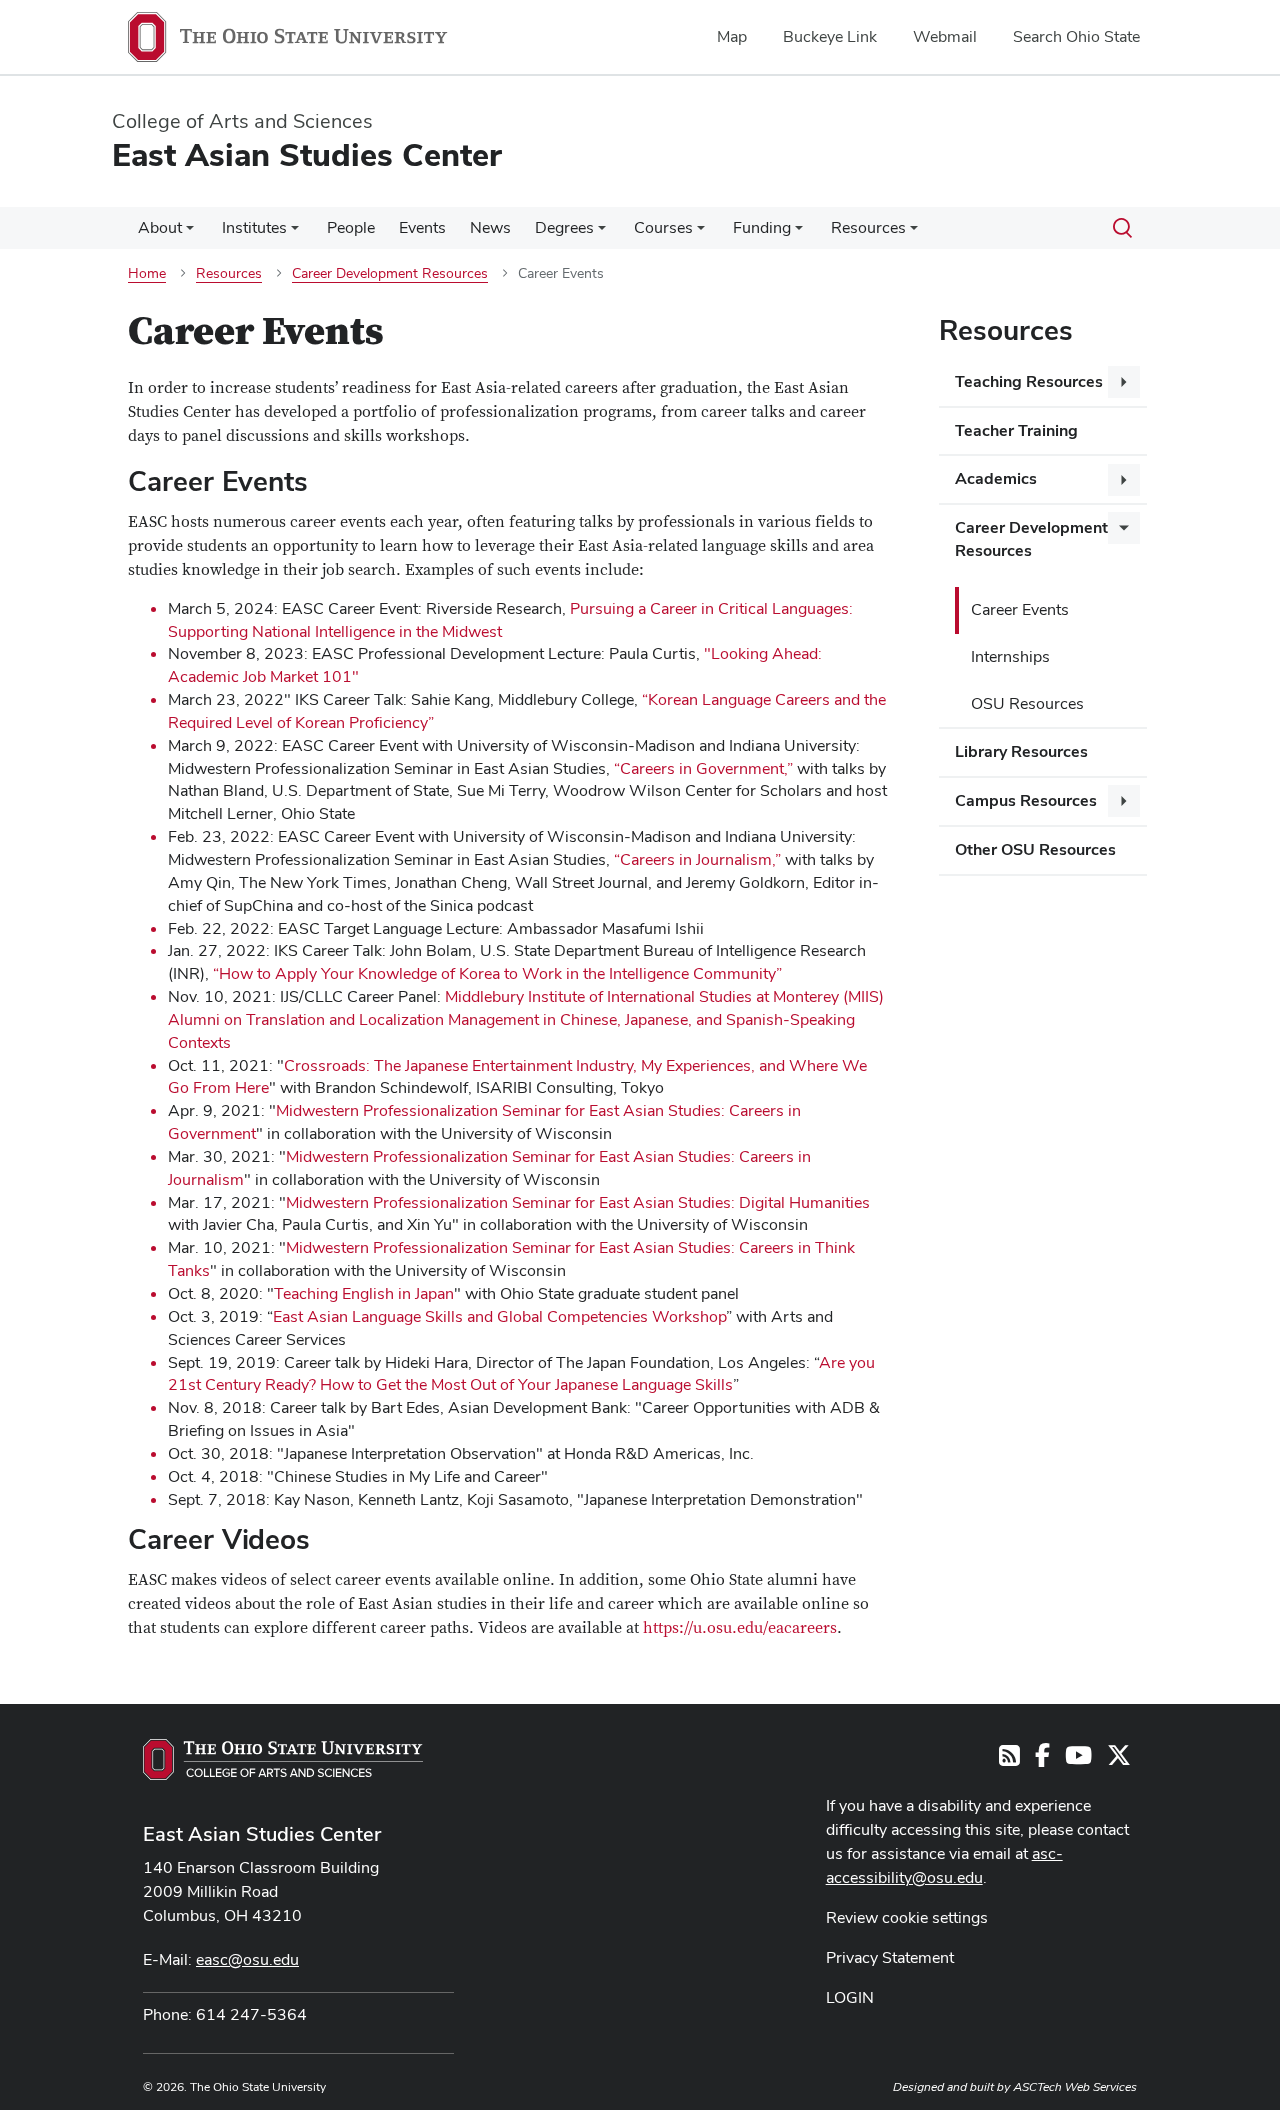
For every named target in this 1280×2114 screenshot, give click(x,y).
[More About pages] (190, 233)
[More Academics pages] (1124, 480)
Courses (663, 227)
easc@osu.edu (247, 1959)
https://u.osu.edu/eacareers (740, 1628)
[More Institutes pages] (295, 233)
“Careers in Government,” (701, 768)
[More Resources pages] (914, 233)
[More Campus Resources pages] (1124, 801)
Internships (1010, 656)
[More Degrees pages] (602, 233)
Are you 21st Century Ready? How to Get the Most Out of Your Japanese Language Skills (521, 1374)
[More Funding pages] (799, 233)
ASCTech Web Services (1075, 2087)
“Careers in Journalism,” (697, 859)
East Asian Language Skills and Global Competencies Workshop (499, 1316)
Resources (868, 227)
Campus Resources (1026, 800)
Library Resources (1021, 751)
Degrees (564, 227)
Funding (762, 227)
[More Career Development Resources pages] (1124, 528)
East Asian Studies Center (262, 1834)
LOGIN (850, 1997)
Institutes (254, 227)
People (351, 227)
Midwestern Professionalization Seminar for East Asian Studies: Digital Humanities (578, 1202)
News (490, 227)
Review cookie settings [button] (907, 1917)
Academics (996, 478)
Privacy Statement (890, 1957)
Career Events (1020, 609)
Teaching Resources (1029, 381)
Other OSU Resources (1035, 849)
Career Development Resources (1031, 539)
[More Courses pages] (701, 233)
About (160, 227)
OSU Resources (1027, 703)
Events (422, 227)
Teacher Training (1016, 430)
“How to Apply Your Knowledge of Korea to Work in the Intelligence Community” (497, 973)
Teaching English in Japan (364, 1293)
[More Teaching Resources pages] (1124, 382)
